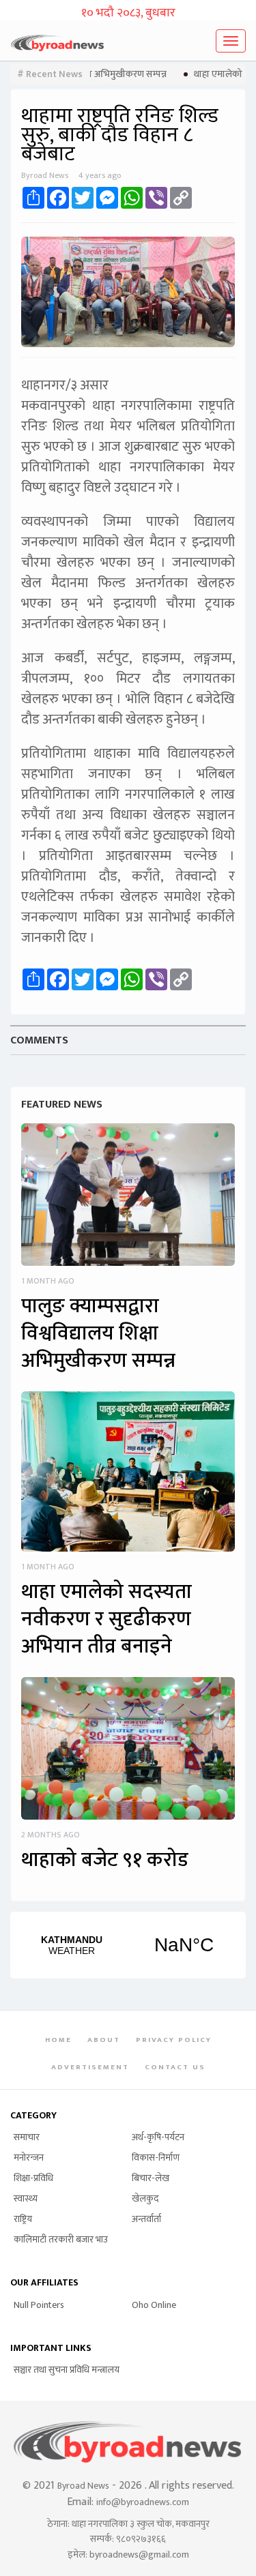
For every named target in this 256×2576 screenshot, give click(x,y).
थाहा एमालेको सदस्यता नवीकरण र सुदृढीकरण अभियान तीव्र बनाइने (106, 1619)
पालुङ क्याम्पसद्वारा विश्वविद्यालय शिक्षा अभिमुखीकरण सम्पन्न (98, 1333)
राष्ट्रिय (23, 2219)
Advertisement (90, 2067)
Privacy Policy (174, 2040)
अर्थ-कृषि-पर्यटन (158, 2137)
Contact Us (175, 2067)
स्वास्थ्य (26, 2199)
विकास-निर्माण (156, 2158)
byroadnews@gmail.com (139, 2555)
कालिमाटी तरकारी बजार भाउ (61, 2239)
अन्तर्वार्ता (146, 2219)
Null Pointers (39, 2305)
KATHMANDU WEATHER (128, 1945)
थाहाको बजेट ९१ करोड (105, 1860)
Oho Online (154, 2305)
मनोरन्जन (29, 2158)
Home (58, 2040)
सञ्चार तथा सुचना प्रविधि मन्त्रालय (67, 2370)
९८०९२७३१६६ (141, 2539)
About (104, 2040)
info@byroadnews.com (143, 2502)
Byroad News (83, 2486)
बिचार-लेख (151, 2178)
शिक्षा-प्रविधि (33, 2178)
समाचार (27, 2137)
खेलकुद (145, 2199)
